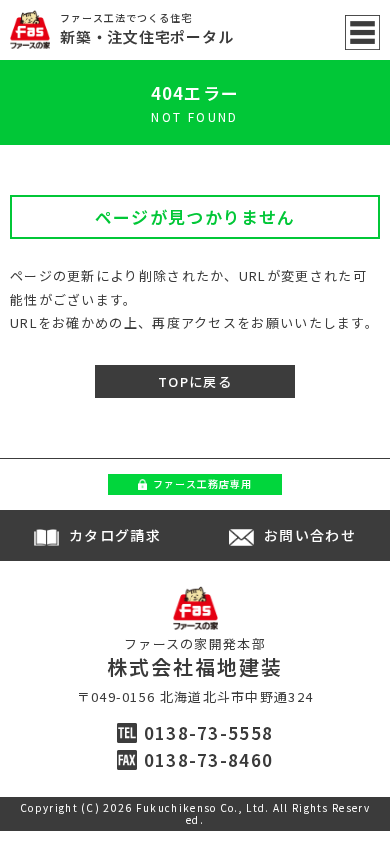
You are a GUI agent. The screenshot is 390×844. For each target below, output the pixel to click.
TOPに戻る (195, 381)
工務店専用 (202, 483)
